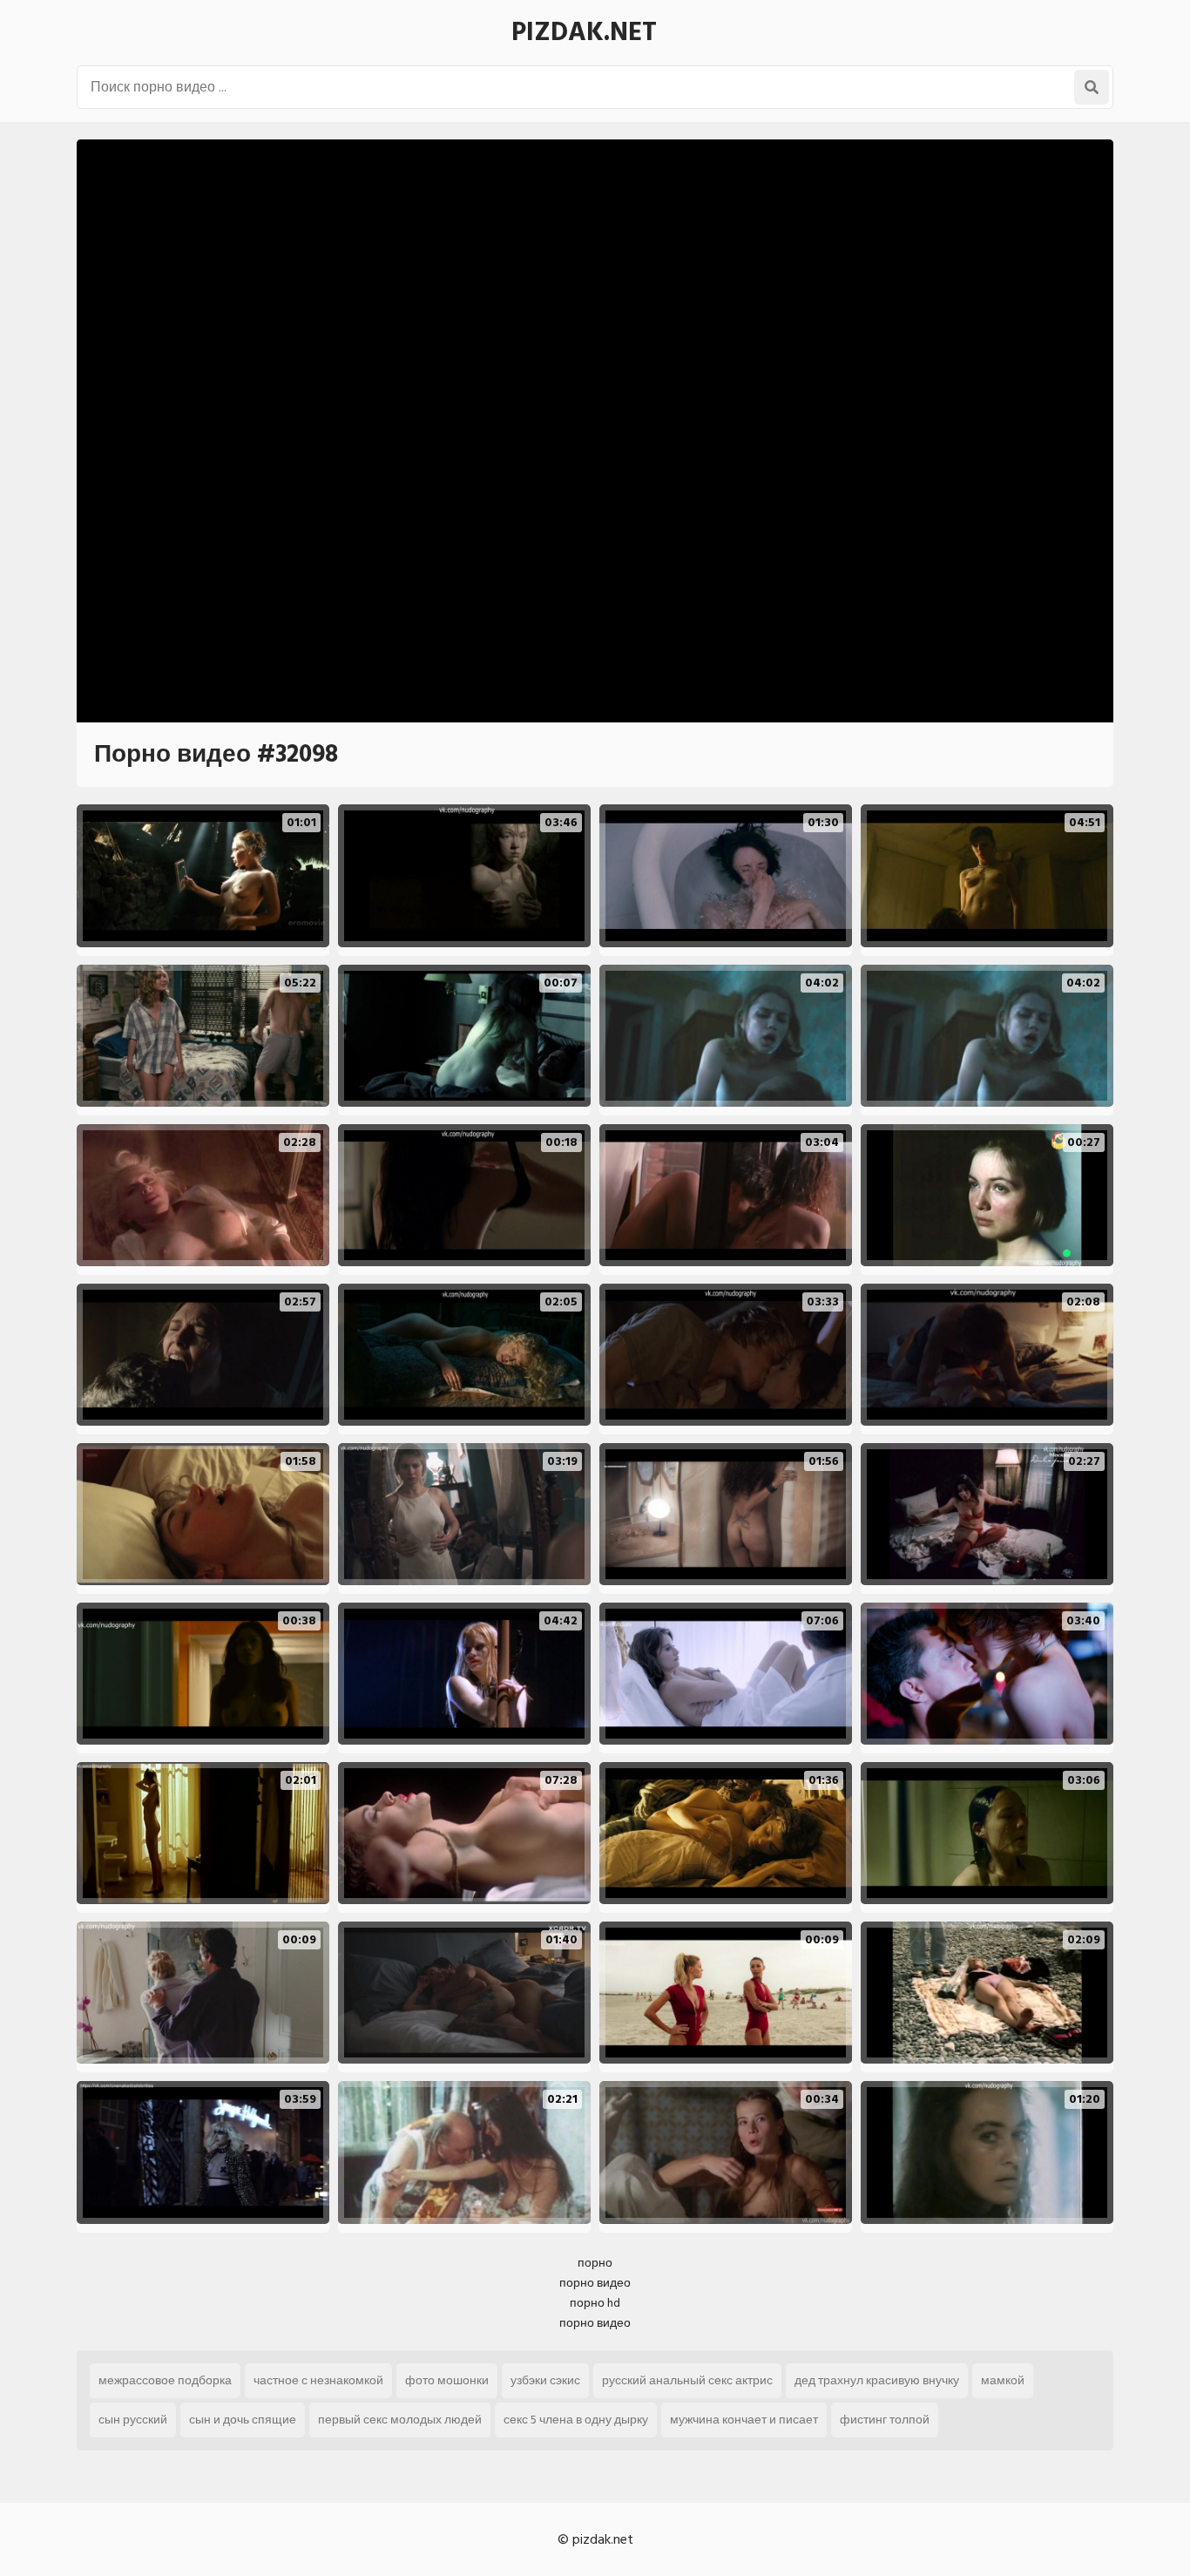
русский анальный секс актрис (687, 2380)
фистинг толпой (885, 2420)
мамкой (1003, 2380)
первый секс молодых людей (400, 2420)
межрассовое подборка (165, 2380)
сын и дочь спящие (243, 2420)
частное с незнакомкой (318, 2380)
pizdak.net (584, 32)
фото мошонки (447, 2380)
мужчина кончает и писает (744, 2420)
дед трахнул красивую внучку (877, 2380)
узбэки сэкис (545, 2380)
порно (595, 2263)
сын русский (133, 2420)
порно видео (595, 2283)
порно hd (595, 2303)
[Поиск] (1092, 87)
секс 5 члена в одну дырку (576, 2420)
